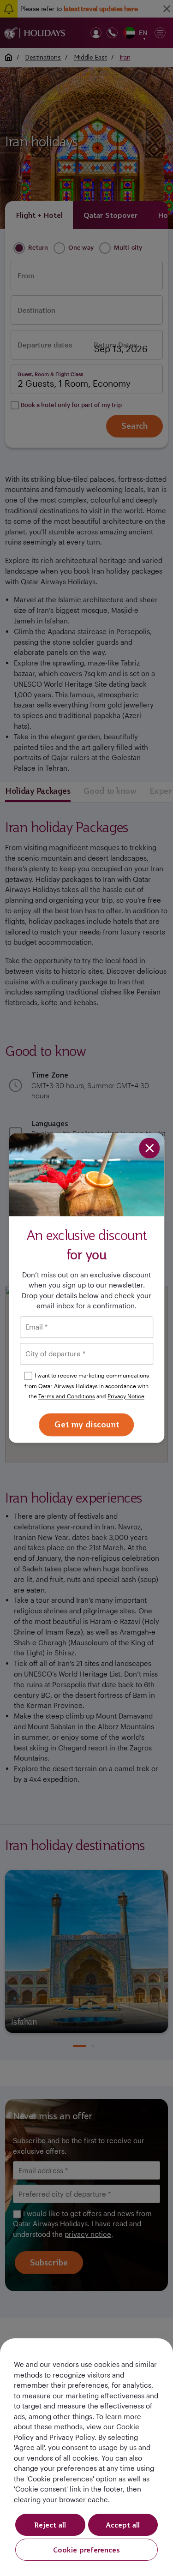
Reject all (50, 2525)
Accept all (123, 2525)
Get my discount (87, 1424)
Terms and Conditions (67, 1396)
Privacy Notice (126, 1396)
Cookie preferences (86, 2550)
